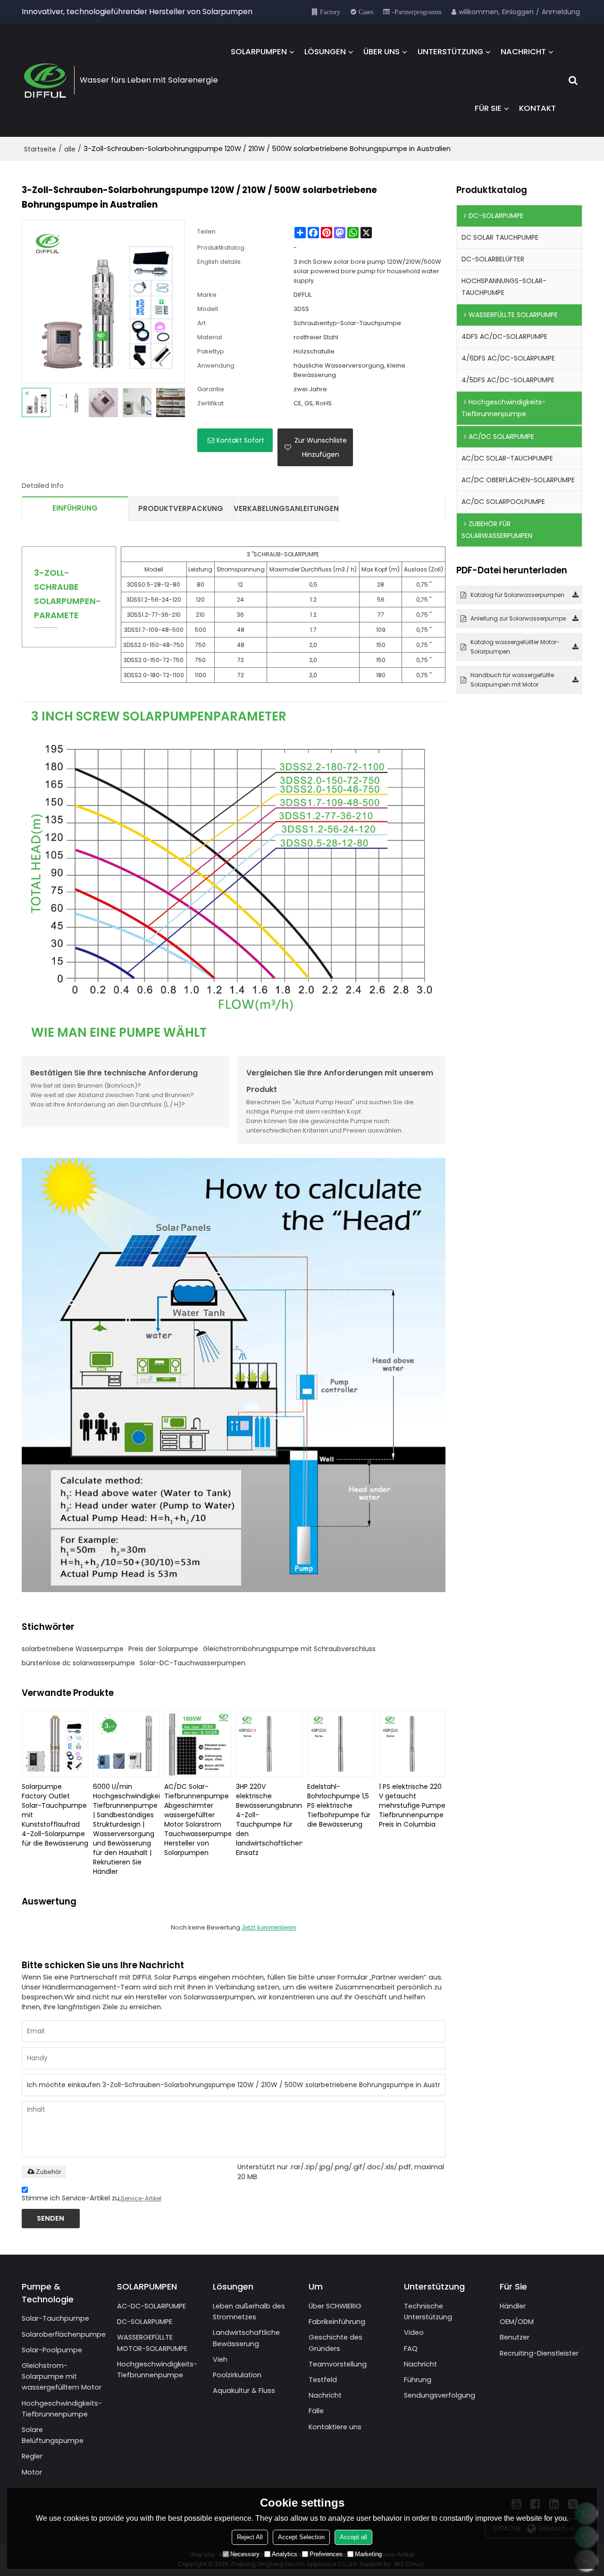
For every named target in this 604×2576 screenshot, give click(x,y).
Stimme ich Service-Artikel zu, (92, 2198)
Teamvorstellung (338, 2364)
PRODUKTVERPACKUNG (181, 508)
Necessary (245, 2554)
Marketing (368, 2554)
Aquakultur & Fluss (244, 2391)
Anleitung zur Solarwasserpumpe (518, 618)
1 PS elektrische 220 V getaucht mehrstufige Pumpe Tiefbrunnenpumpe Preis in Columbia (412, 1805)
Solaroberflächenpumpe (64, 2334)
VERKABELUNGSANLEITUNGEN (286, 508)
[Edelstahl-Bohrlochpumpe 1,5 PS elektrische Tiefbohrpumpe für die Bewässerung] (340, 1744)
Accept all (353, 2537)
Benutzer (515, 2337)
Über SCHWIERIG (335, 2306)
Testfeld (323, 2380)
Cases (366, 12)
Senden (50, 2218)
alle (70, 149)
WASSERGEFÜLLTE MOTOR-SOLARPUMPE (152, 2343)
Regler (32, 2456)
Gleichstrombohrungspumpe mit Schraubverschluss (289, 1649)
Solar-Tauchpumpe (55, 2318)
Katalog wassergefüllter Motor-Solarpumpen (515, 647)
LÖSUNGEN (325, 52)
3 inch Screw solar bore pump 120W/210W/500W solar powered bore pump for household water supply (367, 271)
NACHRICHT (523, 52)
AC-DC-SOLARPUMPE (151, 2306)
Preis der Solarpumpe (163, 1649)
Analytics (285, 2554)
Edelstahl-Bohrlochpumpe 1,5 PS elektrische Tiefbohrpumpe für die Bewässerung (339, 1805)
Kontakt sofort (240, 440)
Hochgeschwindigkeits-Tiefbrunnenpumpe (62, 2409)
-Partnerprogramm (417, 12)
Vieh (220, 2359)
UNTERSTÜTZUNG (450, 52)
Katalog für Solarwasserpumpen (517, 595)
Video (414, 2333)
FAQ (411, 2349)
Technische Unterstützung (428, 2312)
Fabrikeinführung (337, 2322)
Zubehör (49, 2172)
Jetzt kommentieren (269, 1927)
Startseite (40, 149)
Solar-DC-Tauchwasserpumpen (193, 1663)
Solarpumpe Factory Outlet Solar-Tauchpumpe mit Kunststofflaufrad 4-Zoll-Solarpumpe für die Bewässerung (55, 1815)
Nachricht (325, 2395)
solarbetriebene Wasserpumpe (73, 1649)
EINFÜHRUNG (75, 508)
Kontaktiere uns (335, 2427)
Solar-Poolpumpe (52, 2350)
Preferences (326, 2554)
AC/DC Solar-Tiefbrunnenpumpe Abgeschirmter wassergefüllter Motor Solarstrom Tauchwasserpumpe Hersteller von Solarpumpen (197, 1820)
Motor (32, 2472)
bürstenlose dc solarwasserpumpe (78, 1663)
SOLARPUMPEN (259, 52)
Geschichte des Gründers (336, 2343)
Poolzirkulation (237, 2375)
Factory (330, 12)
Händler (513, 2306)
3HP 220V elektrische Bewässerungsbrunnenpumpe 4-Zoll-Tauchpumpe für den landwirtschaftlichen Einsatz (269, 1820)
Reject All (250, 2537)
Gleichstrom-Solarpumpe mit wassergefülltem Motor (62, 2376)
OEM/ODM (517, 2322)
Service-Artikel (141, 2198)
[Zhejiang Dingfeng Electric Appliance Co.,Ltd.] (45, 80)
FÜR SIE (488, 108)
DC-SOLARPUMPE (145, 2322)
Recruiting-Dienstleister (539, 2353)
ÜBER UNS (382, 52)
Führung (418, 2380)
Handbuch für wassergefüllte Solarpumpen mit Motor (512, 680)
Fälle (316, 2411)
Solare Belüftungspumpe (53, 2435)
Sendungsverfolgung (440, 2395)
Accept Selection (301, 2537)
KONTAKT (537, 108)
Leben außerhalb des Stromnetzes (249, 2312)
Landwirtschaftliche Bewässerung (246, 2338)
